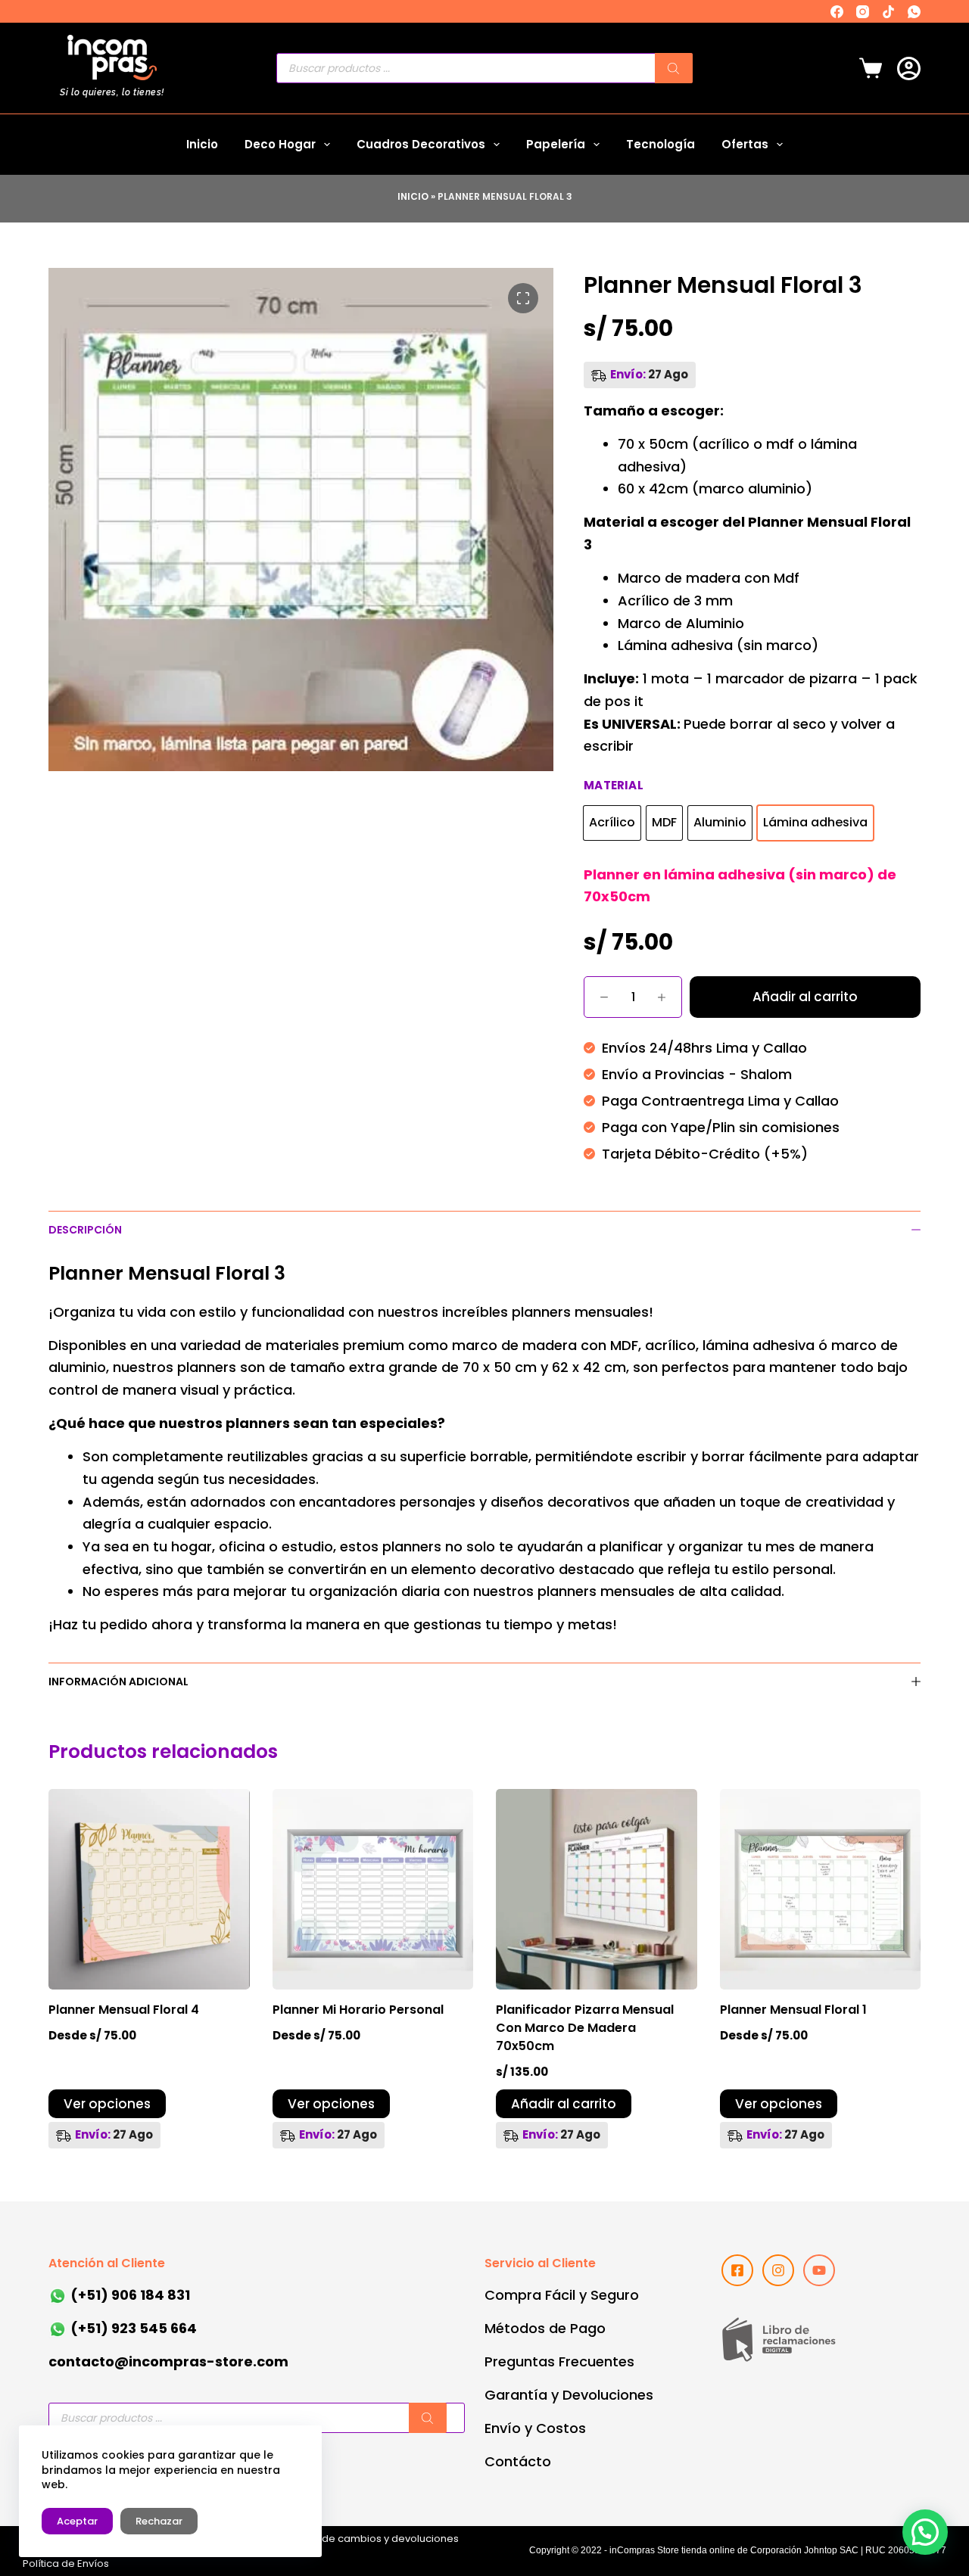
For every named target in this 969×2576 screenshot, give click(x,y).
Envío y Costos (535, 2428)
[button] (925, 2532)
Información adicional (118, 1682)
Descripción (85, 1230)
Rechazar (159, 2521)
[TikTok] (888, 12)
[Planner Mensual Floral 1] (821, 1890)
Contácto (518, 2461)
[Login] (909, 68)
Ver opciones (107, 2104)
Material (614, 785)
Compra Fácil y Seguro (562, 2295)
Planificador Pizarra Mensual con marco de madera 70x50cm (585, 2028)
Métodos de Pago (545, 2328)
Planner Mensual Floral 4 (124, 2010)
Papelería (556, 144)
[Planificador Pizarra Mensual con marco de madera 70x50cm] (597, 1890)
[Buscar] (674, 68)
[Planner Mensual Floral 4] (149, 1890)
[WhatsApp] (914, 12)
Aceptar (77, 2521)
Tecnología (661, 144)
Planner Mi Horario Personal (358, 2010)
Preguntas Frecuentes (559, 2361)
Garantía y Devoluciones (569, 2395)
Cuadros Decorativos (421, 144)
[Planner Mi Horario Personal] (373, 1890)
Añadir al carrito (805, 997)
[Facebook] (837, 12)
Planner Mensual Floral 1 (793, 2010)
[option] (612, 823)
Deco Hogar (280, 144)
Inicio (202, 144)
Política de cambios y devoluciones (371, 2539)
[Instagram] (863, 12)
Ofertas (745, 144)
